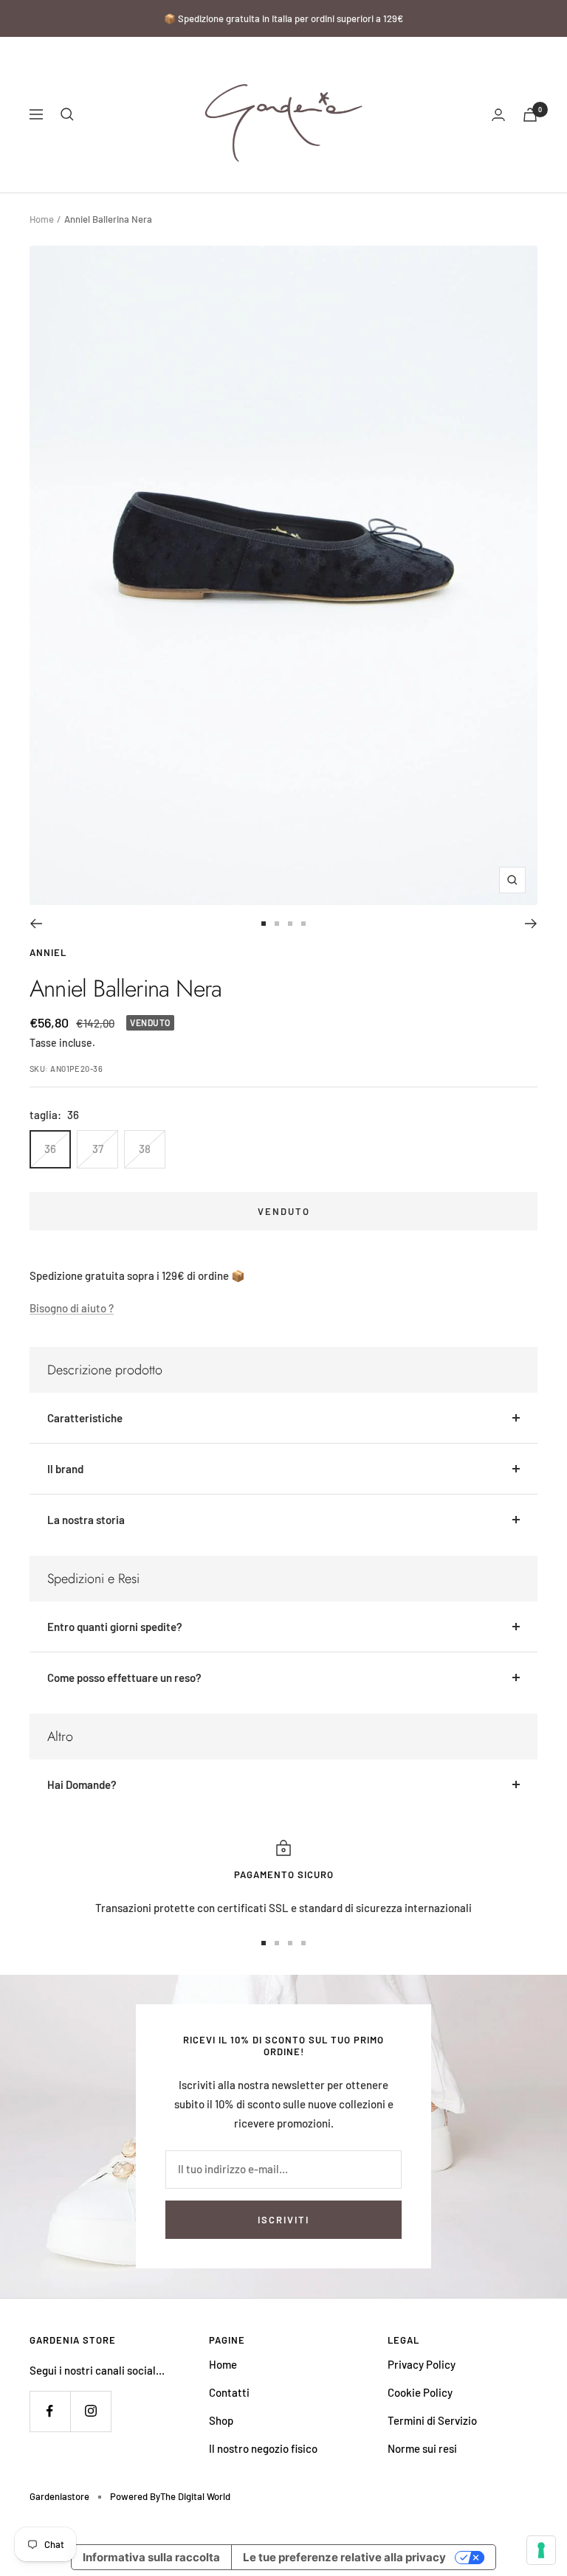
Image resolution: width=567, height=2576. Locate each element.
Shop (221, 2420)
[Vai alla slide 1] (264, 924)
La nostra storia (86, 1520)
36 (50, 1149)
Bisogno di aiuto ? (72, 1308)
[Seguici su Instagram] (90, 2411)
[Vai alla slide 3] (290, 924)
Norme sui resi (422, 2448)
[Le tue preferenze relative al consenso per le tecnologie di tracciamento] (541, 2550)
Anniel (48, 952)
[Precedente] (36, 924)
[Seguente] (531, 924)
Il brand (65, 1469)
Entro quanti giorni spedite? (115, 1627)
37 (98, 1149)
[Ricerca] (67, 114)
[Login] (498, 115)
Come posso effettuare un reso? (124, 1677)
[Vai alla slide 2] (277, 924)
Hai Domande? (82, 1784)
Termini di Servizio (432, 2420)
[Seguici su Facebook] (50, 2411)
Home (42, 219)
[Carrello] (530, 115)
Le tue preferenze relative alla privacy (344, 2557)
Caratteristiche (85, 1418)
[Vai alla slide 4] (303, 924)
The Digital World (195, 2496)
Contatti (229, 2392)
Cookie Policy (420, 2392)
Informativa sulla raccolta (151, 2557)
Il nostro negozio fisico (263, 2448)
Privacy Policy (422, 2364)
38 (145, 1149)
